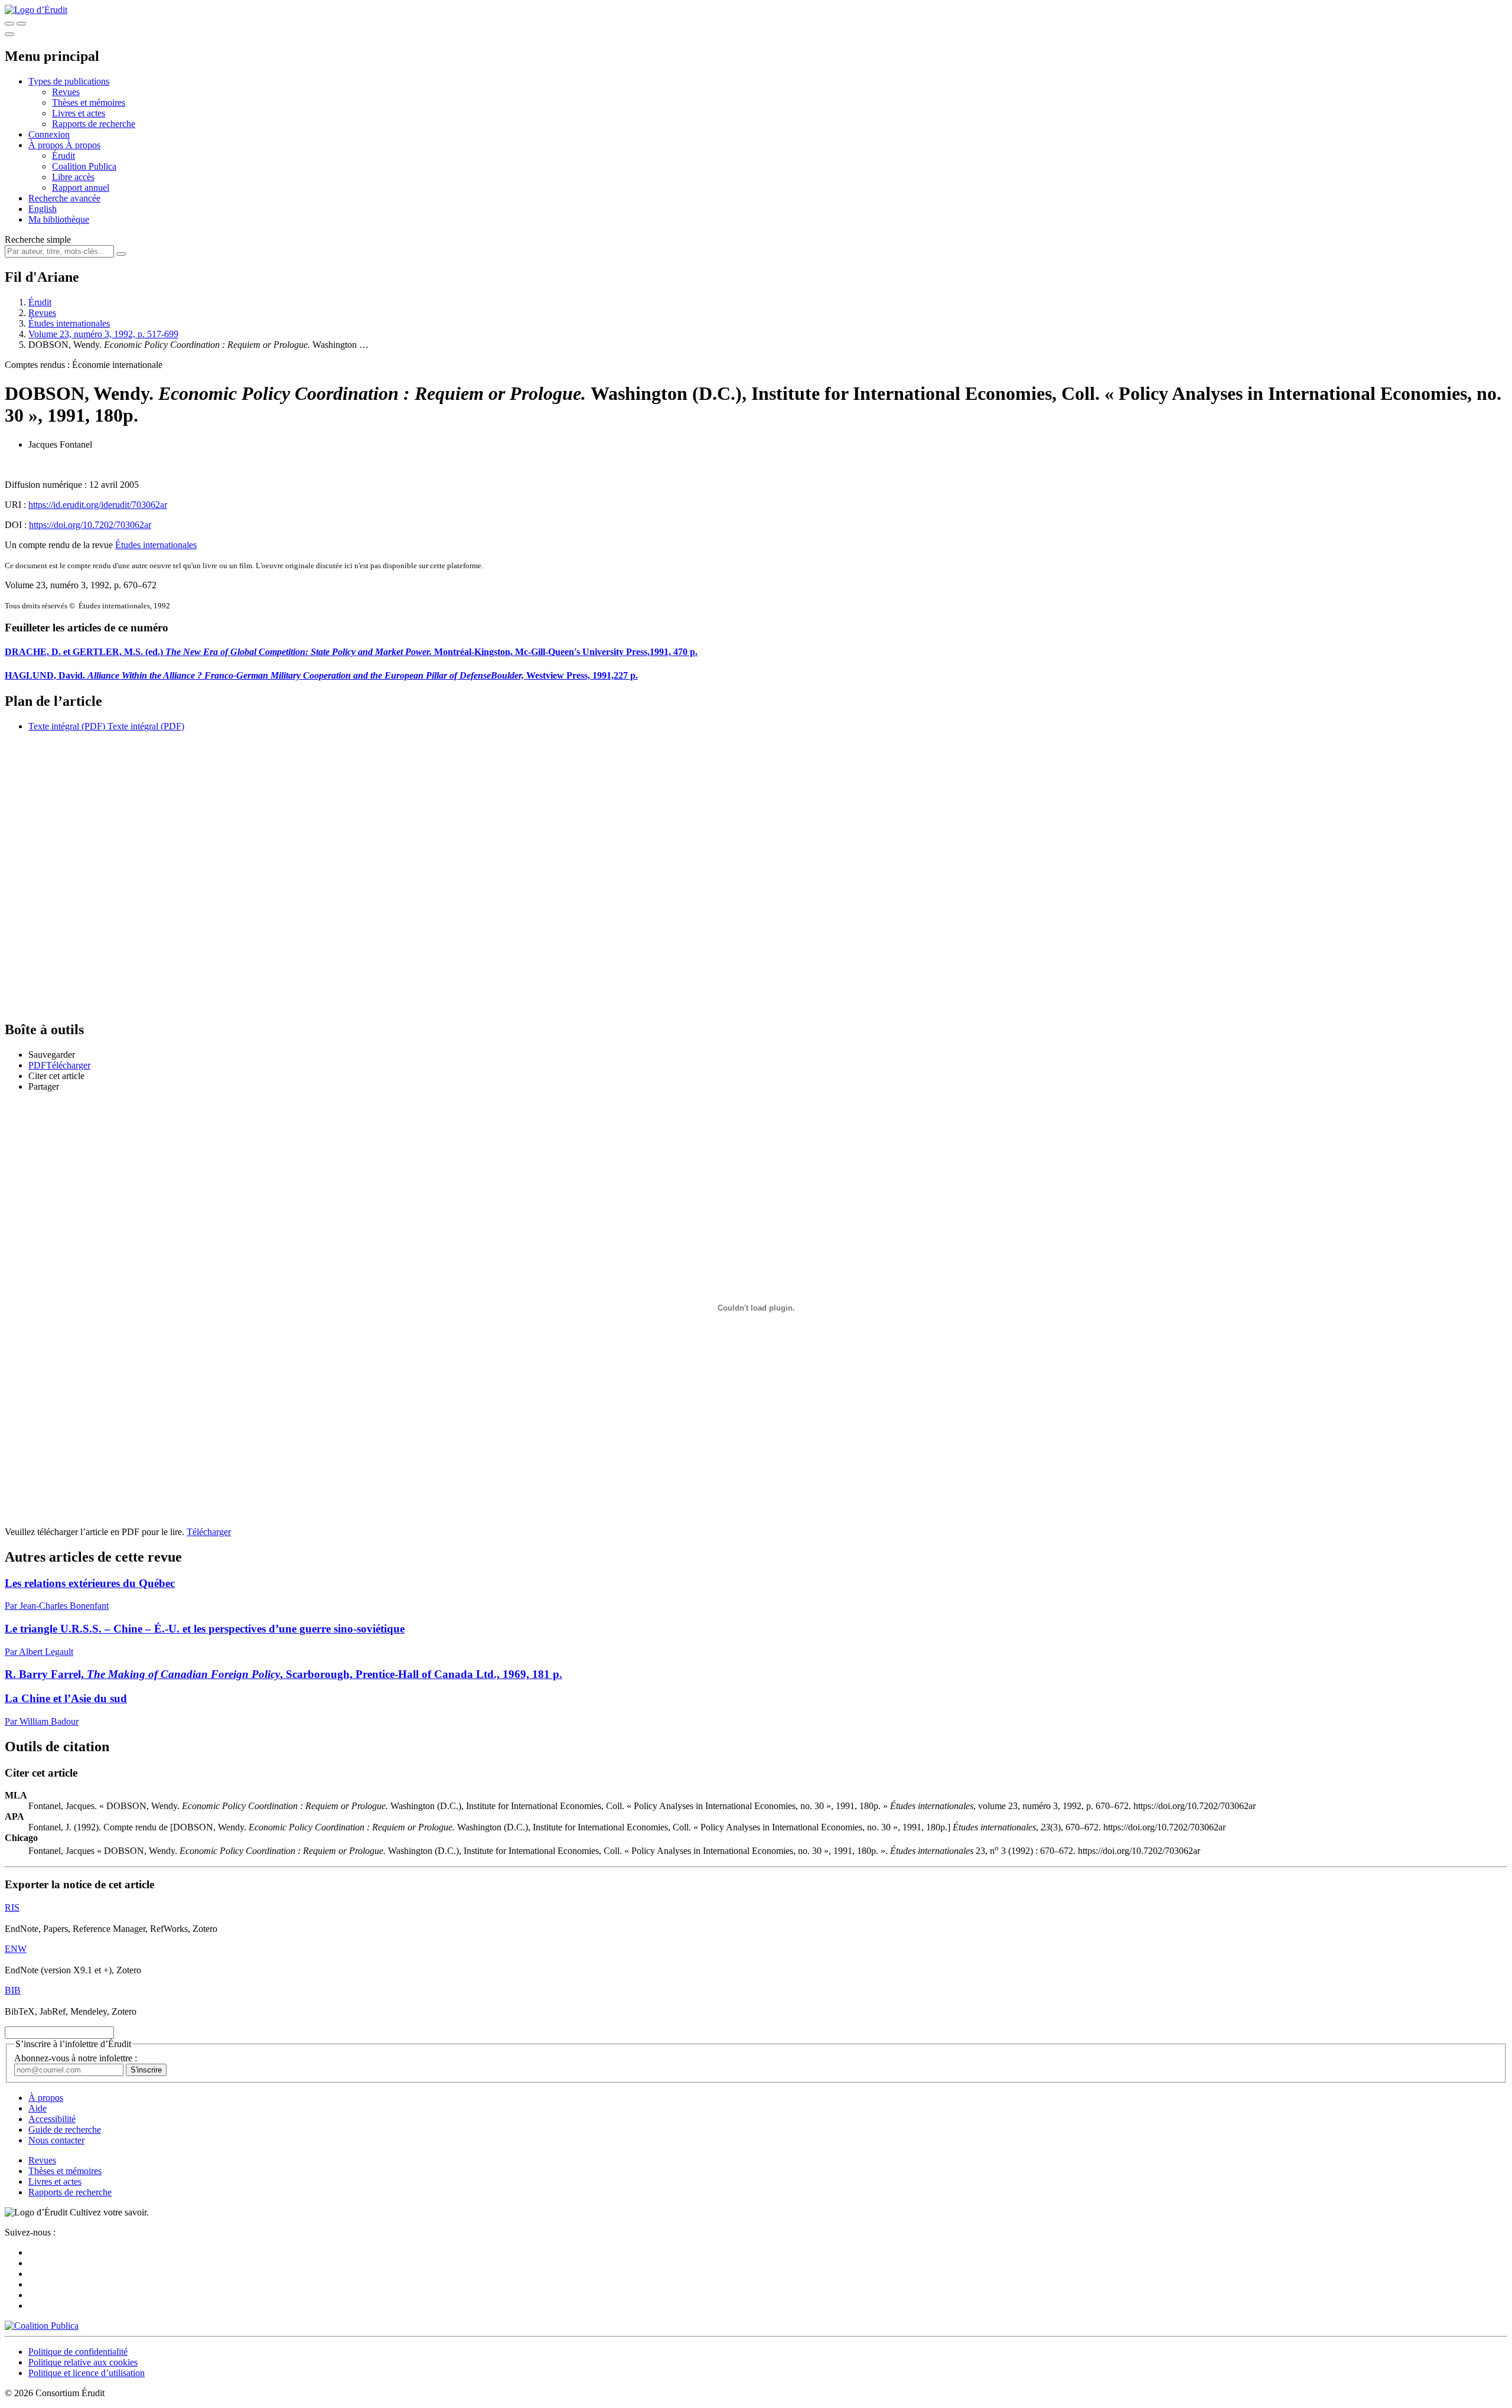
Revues (66, 92)
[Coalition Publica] (42, 2326)
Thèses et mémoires (89, 102)
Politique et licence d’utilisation (87, 2373)
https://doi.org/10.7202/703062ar (90, 525)
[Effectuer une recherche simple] (9, 24)
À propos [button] (47, 145)
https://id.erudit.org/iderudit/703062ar (98, 505)
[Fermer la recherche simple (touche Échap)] (21, 24)
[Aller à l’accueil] (36, 10)
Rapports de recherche (94, 124)
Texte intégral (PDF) (67, 726)
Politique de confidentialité (78, 2352)
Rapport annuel (81, 188)
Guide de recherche (65, 2130)
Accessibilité (52, 2119)
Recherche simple (38, 240)
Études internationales (69, 323)
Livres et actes (79, 113)
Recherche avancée (64, 198)
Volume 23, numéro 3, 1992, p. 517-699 (103, 334)
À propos (83, 145)
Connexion (49, 134)
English (43, 209)
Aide (38, 2108)
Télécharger (209, 1532)
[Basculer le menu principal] (9, 34)
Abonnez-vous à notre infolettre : (76, 2058)
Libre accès (73, 177)
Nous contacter (56, 2140)
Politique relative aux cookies (83, 2362)
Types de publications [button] (69, 81)
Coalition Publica (84, 166)
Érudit (63, 156)
